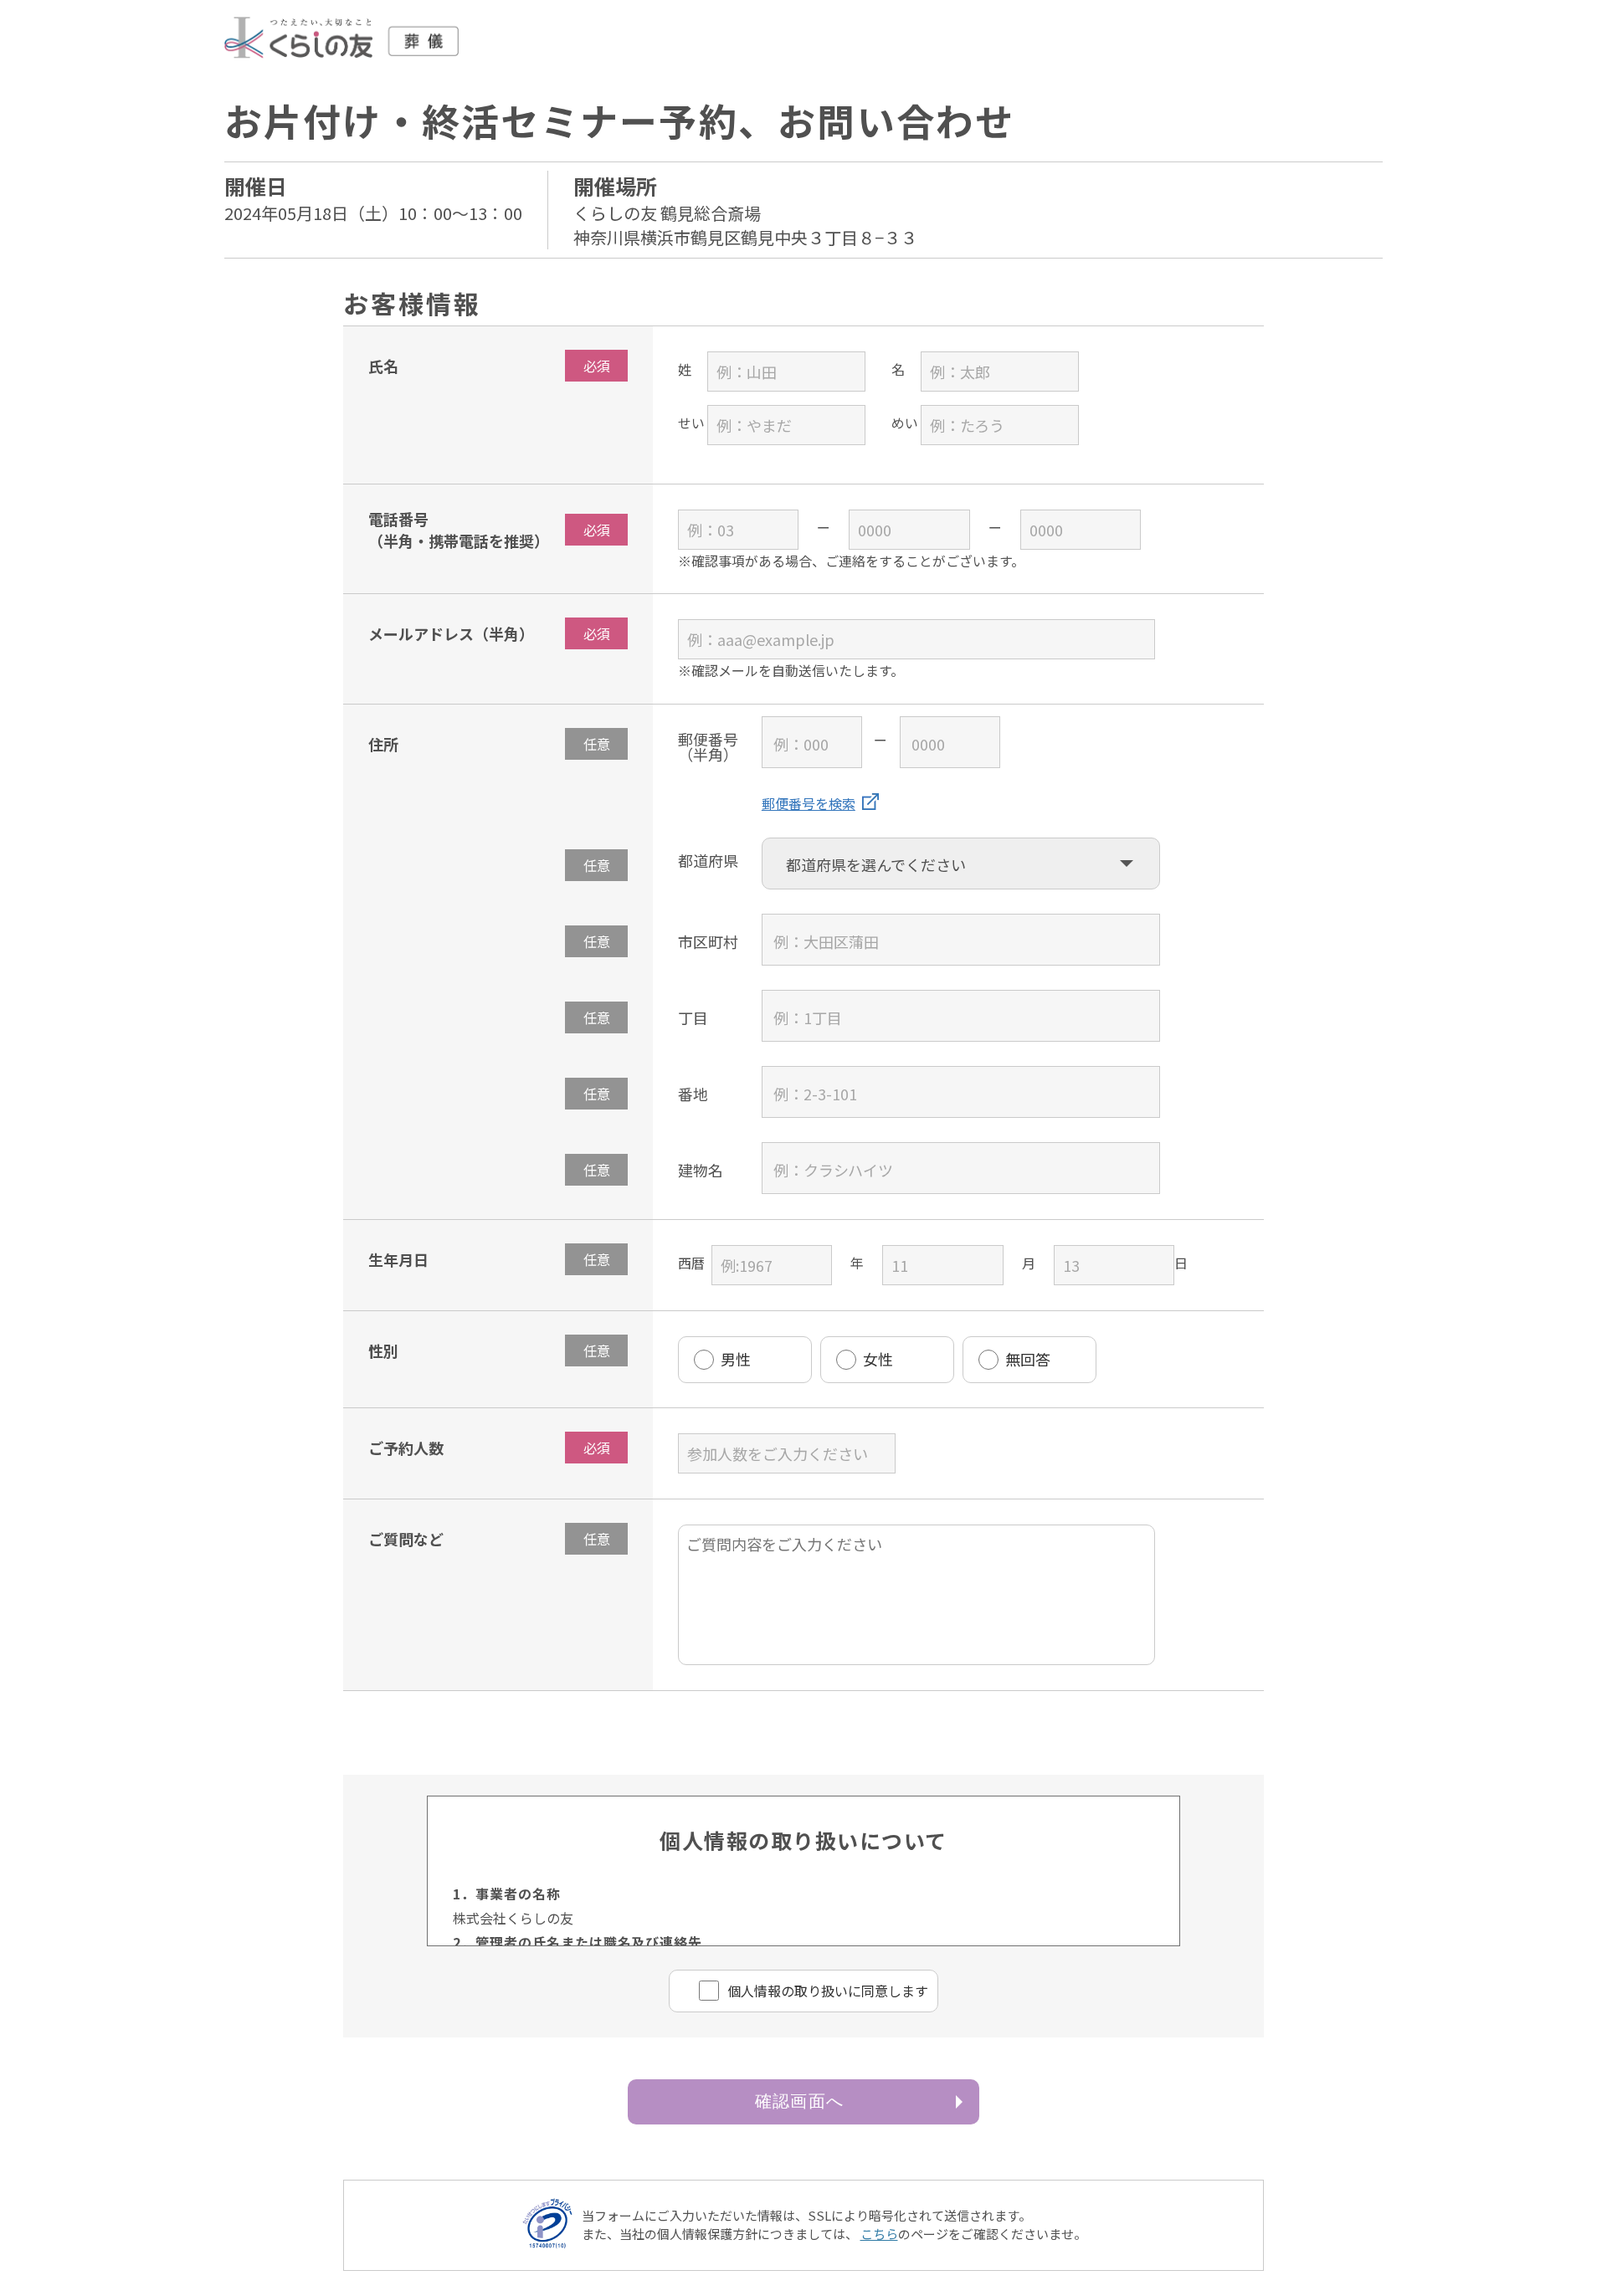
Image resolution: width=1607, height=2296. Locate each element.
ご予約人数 (406, 1448)
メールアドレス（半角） (451, 633)
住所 (383, 744)
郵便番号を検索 (809, 803)
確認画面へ (799, 2101)
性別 (383, 1350)
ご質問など (406, 1539)
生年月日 (398, 1259)
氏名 (383, 366)
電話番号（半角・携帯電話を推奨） (459, 530)
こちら (879, 2234)
